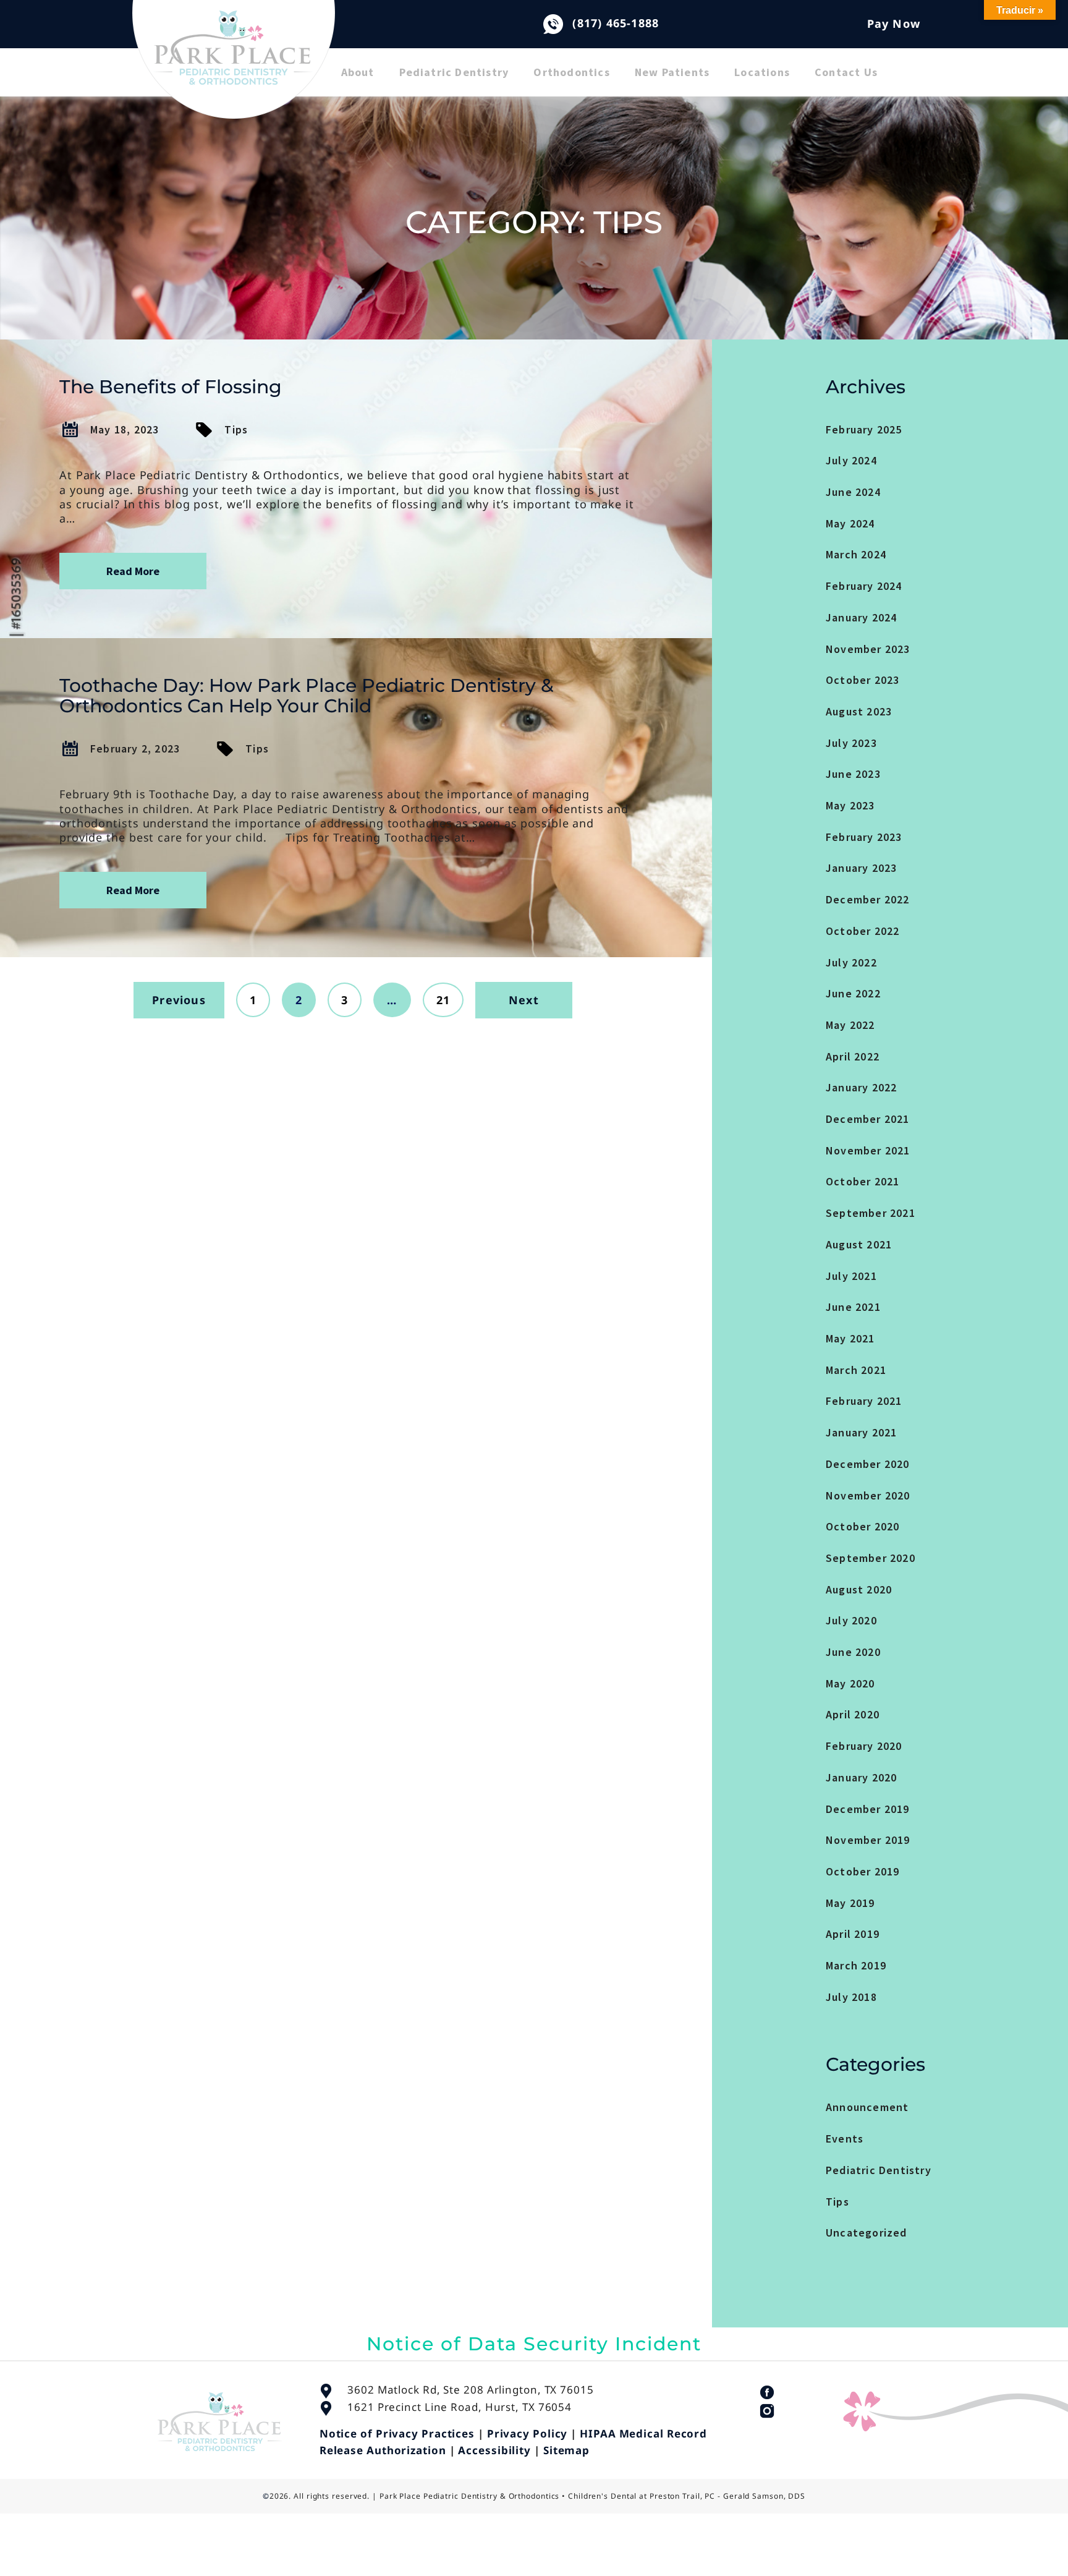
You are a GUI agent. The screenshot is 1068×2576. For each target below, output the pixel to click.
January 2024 (861, 617)
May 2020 (850, 1683)
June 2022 (853, 993)
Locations (762, 72)
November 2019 (868, 1840)
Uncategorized (867, 2233)
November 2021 (868, 1150)
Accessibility (494, 2450)
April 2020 (853, 1714)
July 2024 (851, 460)
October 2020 (862, 1526)
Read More (133, 571)
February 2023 (864, 837)
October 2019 (862, 1871)
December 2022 (868, 899)
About (358, 72)
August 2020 (859, 1589)
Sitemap (566, 2450)
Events (845, 2139)
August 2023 (859, 711)
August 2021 (859, 1244)
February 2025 (864, 429)
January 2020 (861, 1777)
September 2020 (871, 1558)
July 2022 (851, 962)
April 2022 (853, 1056)
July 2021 (851, 1276)
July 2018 (851, 1997)
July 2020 (851, 1620)
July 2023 (851, 743)
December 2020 (868, 1464)
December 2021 (868, 1119)
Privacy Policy (528, 2433)
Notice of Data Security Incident (534, 2344)
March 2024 (856, 554)
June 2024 (853, 492)
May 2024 (850, 523)
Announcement (867, 2107)
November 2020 (868, 1495)
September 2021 (871, 1213)
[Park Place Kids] (234, 68)
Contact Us (846, 72)
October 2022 (862, 931)
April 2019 (853, 1934)
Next (524, 1000)
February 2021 (864, 1401)
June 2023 (853, 774)
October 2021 (862, 1181)
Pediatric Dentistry (454, 72)
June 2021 (853, 1307)
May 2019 (850, 1903)
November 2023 (868, 649)
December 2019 (868, 1809)
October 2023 (862, 680)
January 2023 (861, 868)
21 (443, 1000)
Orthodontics (571, 72)
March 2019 (856, 1965)
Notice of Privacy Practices (397, 2433)
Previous (179, 1000)
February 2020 (864, 1746)
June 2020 (853, 1652)
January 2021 (861, 1432)
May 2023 (850, 805)
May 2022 (850, 1025)
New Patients (672, 72)
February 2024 (864, 586)
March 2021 (856, 1370)
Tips (236, 429)
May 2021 (850, 1338)
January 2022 (861, 1087)
